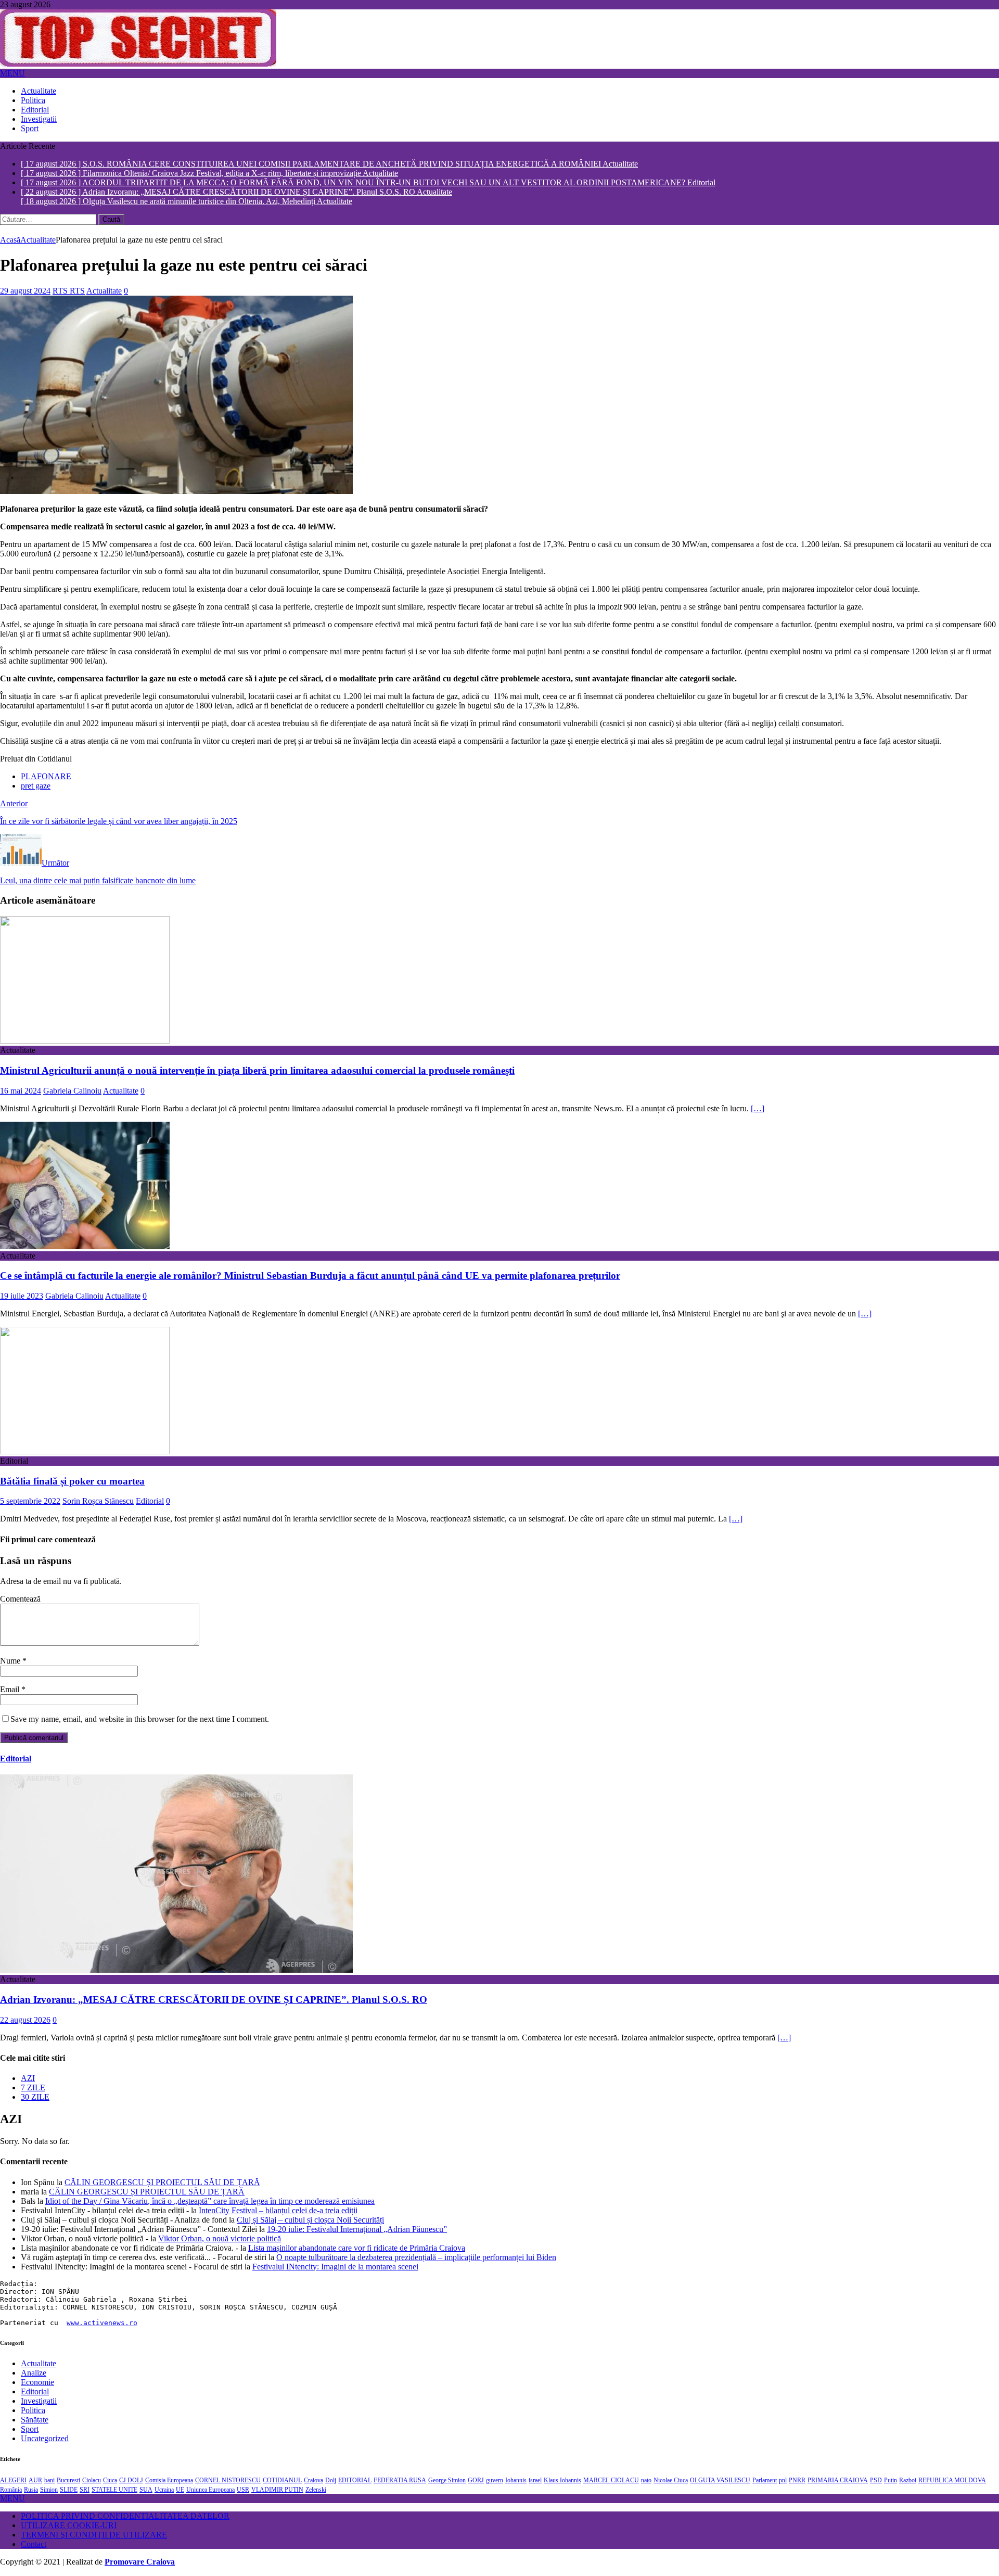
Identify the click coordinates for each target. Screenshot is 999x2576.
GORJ (476, 2481)
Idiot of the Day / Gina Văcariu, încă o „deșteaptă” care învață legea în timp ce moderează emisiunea (210, 2201)
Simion (49, 2491)
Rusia (31, 2491)
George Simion (447, 2481)
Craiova (313, 2481)
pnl (783, 2481)
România (11, 2491)
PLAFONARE (46, 777)
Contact (34, 2545)
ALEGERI (13, 2481)
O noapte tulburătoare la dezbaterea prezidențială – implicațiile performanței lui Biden (416, 2258)
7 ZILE (33, 2088)
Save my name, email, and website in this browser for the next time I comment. (140, 1720)
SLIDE (69, 2491)
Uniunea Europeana (210, 2491)
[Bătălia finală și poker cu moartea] (85, 1452)
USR (243, 2491)
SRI (85, 2491)
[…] (758, 1109)
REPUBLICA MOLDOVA (952, 2481)
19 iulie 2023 (22, 1296)
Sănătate (35, 2420)
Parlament (765, 2481)
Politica (33, 100)
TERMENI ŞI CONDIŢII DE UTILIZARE (94, 2536)
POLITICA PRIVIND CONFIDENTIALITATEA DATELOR (125, 2517)
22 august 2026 (25, 2020)
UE (180, 2491)
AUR (35, 2481)
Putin (891, 2481)
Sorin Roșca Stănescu (98, 1502)
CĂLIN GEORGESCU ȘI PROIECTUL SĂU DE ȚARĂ (162, 2183)
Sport (30, 128)
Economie (37, 2383)
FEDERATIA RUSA (400, 2481)
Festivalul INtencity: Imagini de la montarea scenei (335, 2267)
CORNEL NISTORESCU (228, 2481)
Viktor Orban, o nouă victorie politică (220, 2239)
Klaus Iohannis (562, 2481)
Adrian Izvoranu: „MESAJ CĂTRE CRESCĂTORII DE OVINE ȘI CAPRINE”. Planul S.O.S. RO (214, 2000)
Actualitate (39, 91)
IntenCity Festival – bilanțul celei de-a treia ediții (278, 2211)
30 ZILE (35, 2097)
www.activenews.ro (102, 2323)
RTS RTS (69, 291)
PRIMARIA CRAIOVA (838, 2481)
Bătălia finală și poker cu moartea (72, 1482)
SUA (146, 2491)
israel (535, 2481)
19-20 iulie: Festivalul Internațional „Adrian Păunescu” (357, 2230)
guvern (495, 2481)
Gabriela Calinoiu (72, 1091)
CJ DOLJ (131, 2481)
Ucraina (164, 2491)
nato (646, 2481)
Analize (34, 2373)
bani (49, 2481)
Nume (11, 1661)
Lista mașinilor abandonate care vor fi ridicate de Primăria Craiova (357, 2248)
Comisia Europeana (169, 2481)
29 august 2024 (25, 291)
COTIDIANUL (282, 2481)
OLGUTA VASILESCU (720, 2481)
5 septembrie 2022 (30, 1502)
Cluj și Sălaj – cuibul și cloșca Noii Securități (310, 2220)
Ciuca (110, 2481)
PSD (876, 2481)
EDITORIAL (355, 2481)
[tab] (510, 2079)
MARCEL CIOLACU (611, 2481)
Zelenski (316, 2491)
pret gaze (36, 786)
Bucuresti (68, 2481)
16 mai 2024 (21, 1091)
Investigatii (39, 119)
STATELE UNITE (114, 2491)
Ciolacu (92, 2481)
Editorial (35, 110)
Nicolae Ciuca (671, 2481)
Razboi (908, 2481)
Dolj (331, 2481)
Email (11, 1690)
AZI (28, 2079)
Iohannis (516, 2481)
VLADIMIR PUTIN (277, 2491)
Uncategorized (45, 2439)
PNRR (797, 2481)
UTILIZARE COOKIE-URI (69, 2526)
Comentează (20, 1599)
